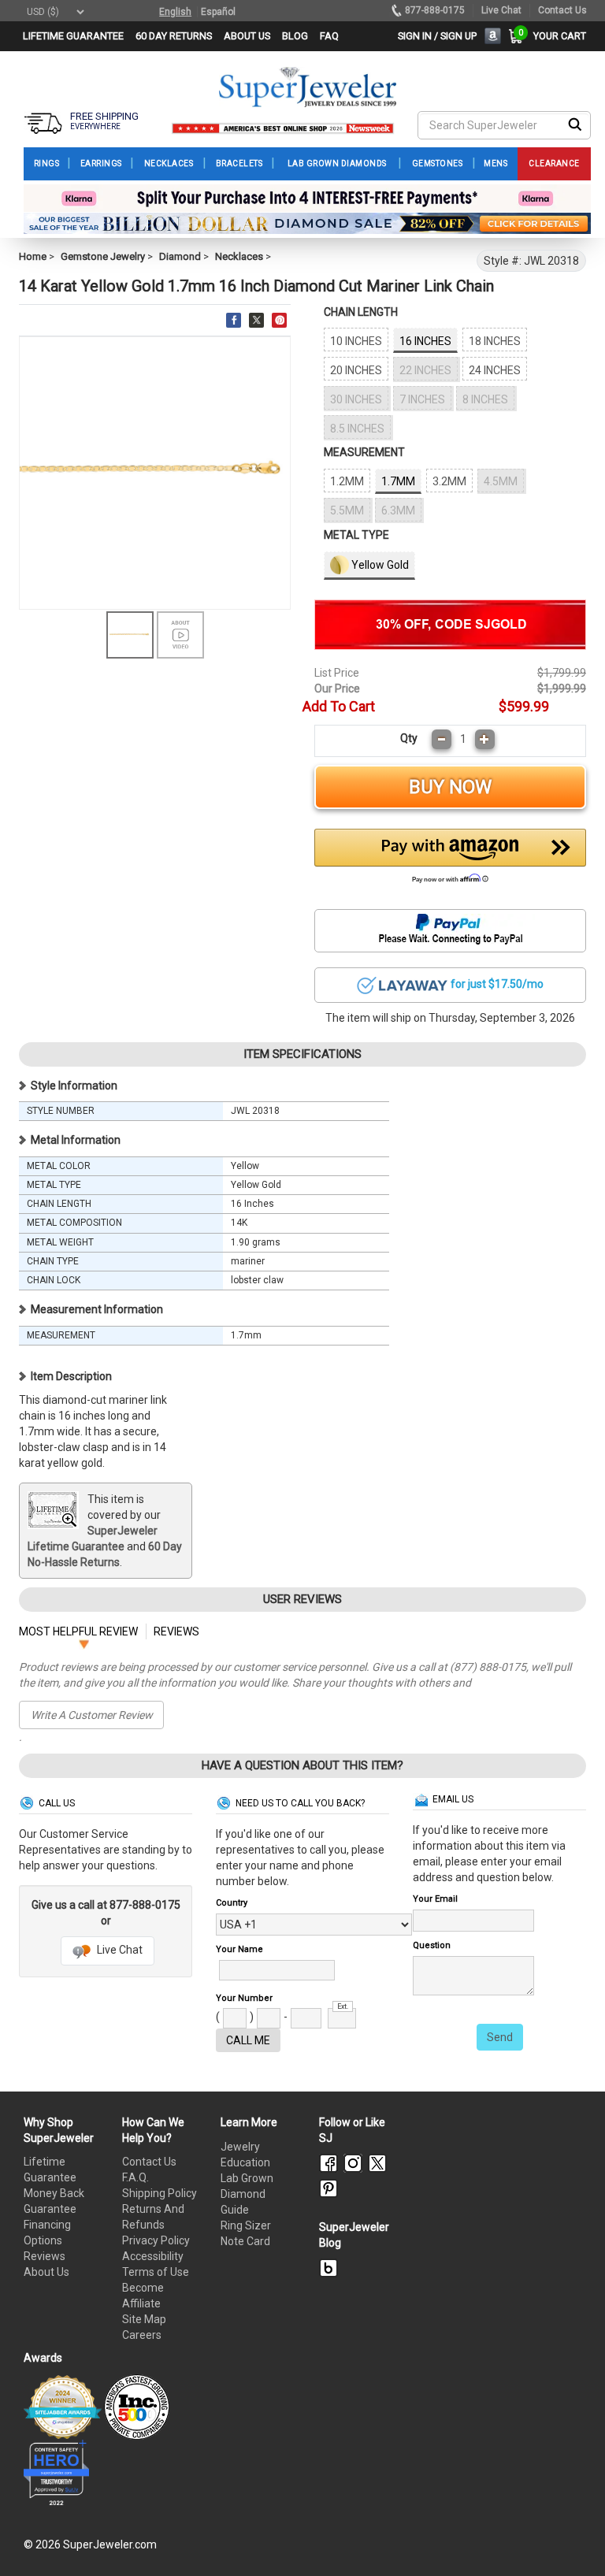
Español (218, 12)
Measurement (364, 452)
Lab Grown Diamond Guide (247, 2194)
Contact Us (149, 2162)
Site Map (144, 2319)
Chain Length (361, 312)
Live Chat (119, 1950)
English (175, 12)
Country (232, 1903)
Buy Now (450, 787)
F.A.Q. (135, 2177)
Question (432, 1945)
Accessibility (153, 2256)
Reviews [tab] (176, 1631)
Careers (142, 2335)
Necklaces (239, 256)
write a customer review (92, 1715)
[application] (570, 2537)
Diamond (180, 256)
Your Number (244, 1998)
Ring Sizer (246, 2225)
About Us (46, 2272)
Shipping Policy (160, 2193)
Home (33, 256)
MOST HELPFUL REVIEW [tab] (78, 1631)
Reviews (45, 2256)
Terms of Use (156, 2272)
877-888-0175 (435, 10)
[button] (450, 860)
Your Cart (556, 36)
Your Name (239, 1949)
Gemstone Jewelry (103, 256)
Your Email (435, 1899)
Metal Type (356, 535)
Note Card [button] (245, 2241)
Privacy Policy (156, 2240)
